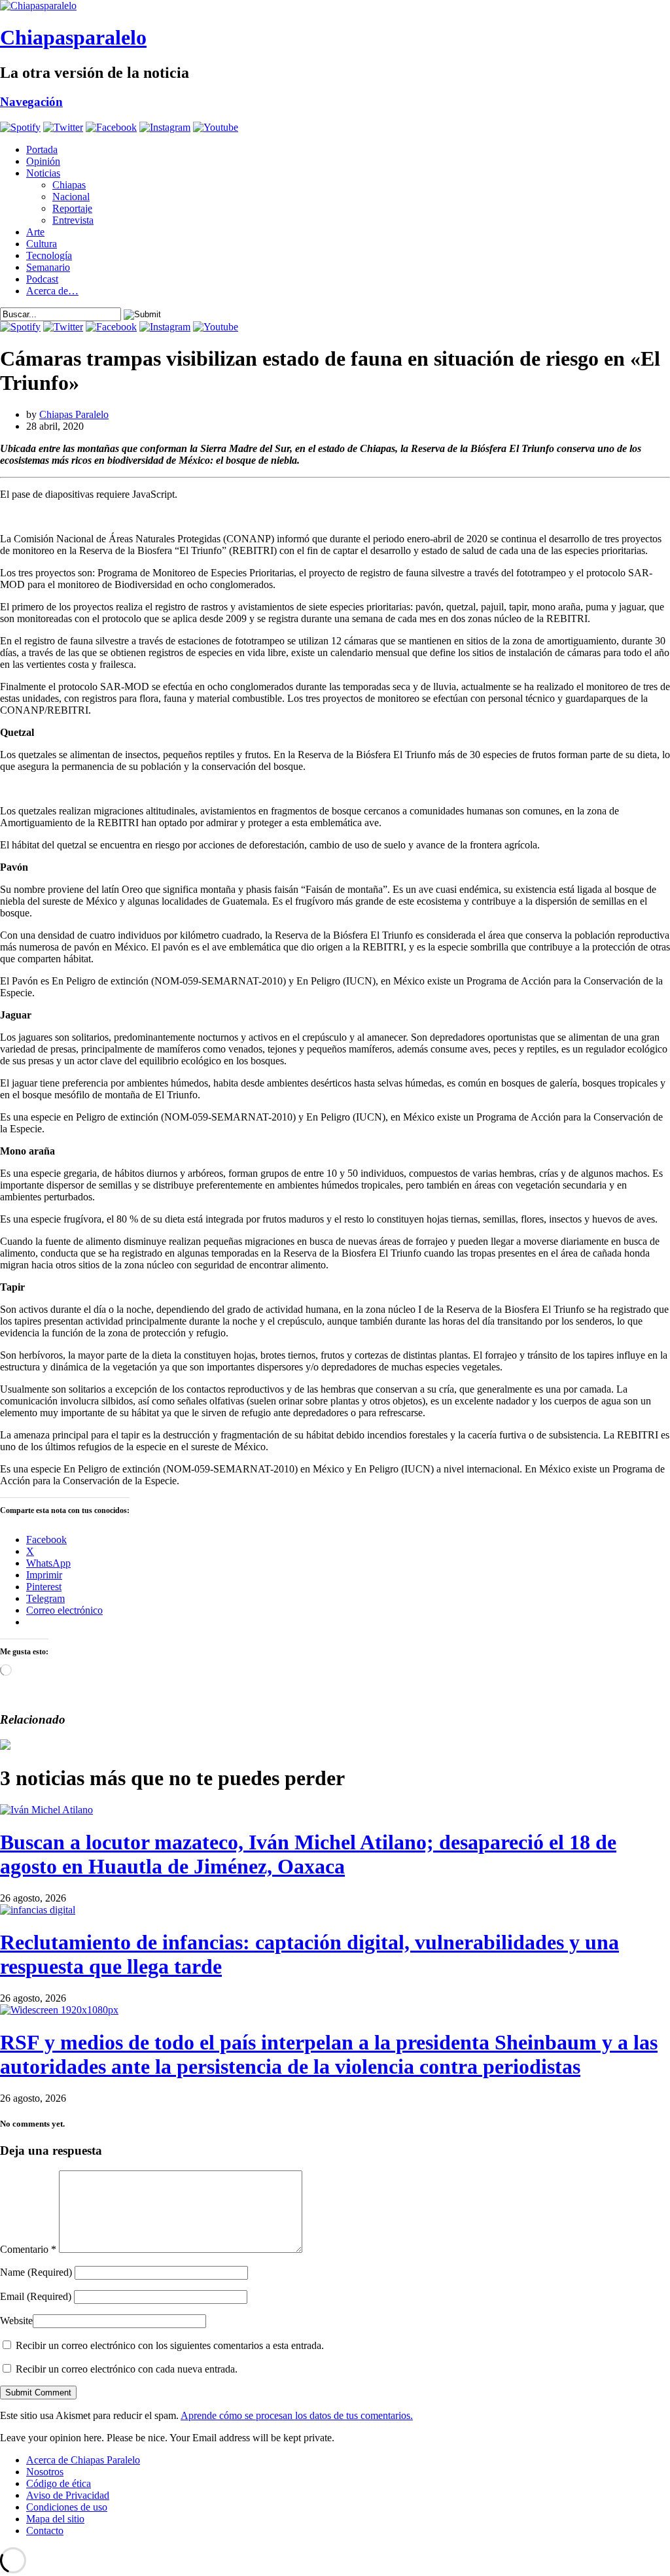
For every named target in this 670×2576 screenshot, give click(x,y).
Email (36, 2296)
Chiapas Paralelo (74, 414)
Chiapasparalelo (73, 37)
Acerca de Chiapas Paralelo (83, 2460)
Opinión (43, 161)
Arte (35, 232)
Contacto (45, 2531)
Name (36, 2272)
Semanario (48, 267)
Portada (42, 149)
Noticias (43, 173)
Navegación (31, 102)
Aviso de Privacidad (68, 2495)
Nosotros (45, 2472)
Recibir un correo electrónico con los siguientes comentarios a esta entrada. (170, 2345)
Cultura (42, 244)
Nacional (71, 197)
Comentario (28, 2249)
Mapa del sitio (55, 2519)
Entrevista (73, 220)
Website (16, 2321)
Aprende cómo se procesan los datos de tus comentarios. (297, 2415)
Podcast (42, 279)
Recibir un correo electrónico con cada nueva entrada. (127, 2369)
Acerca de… (52, 291)
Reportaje (72, 208)
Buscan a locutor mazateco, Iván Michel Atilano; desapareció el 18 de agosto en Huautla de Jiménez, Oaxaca (308, 1854)
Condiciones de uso (67, 2507)
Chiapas (69, 185)
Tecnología (49, 255)
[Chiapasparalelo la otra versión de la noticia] (335, 6)
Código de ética (59, 2483)
